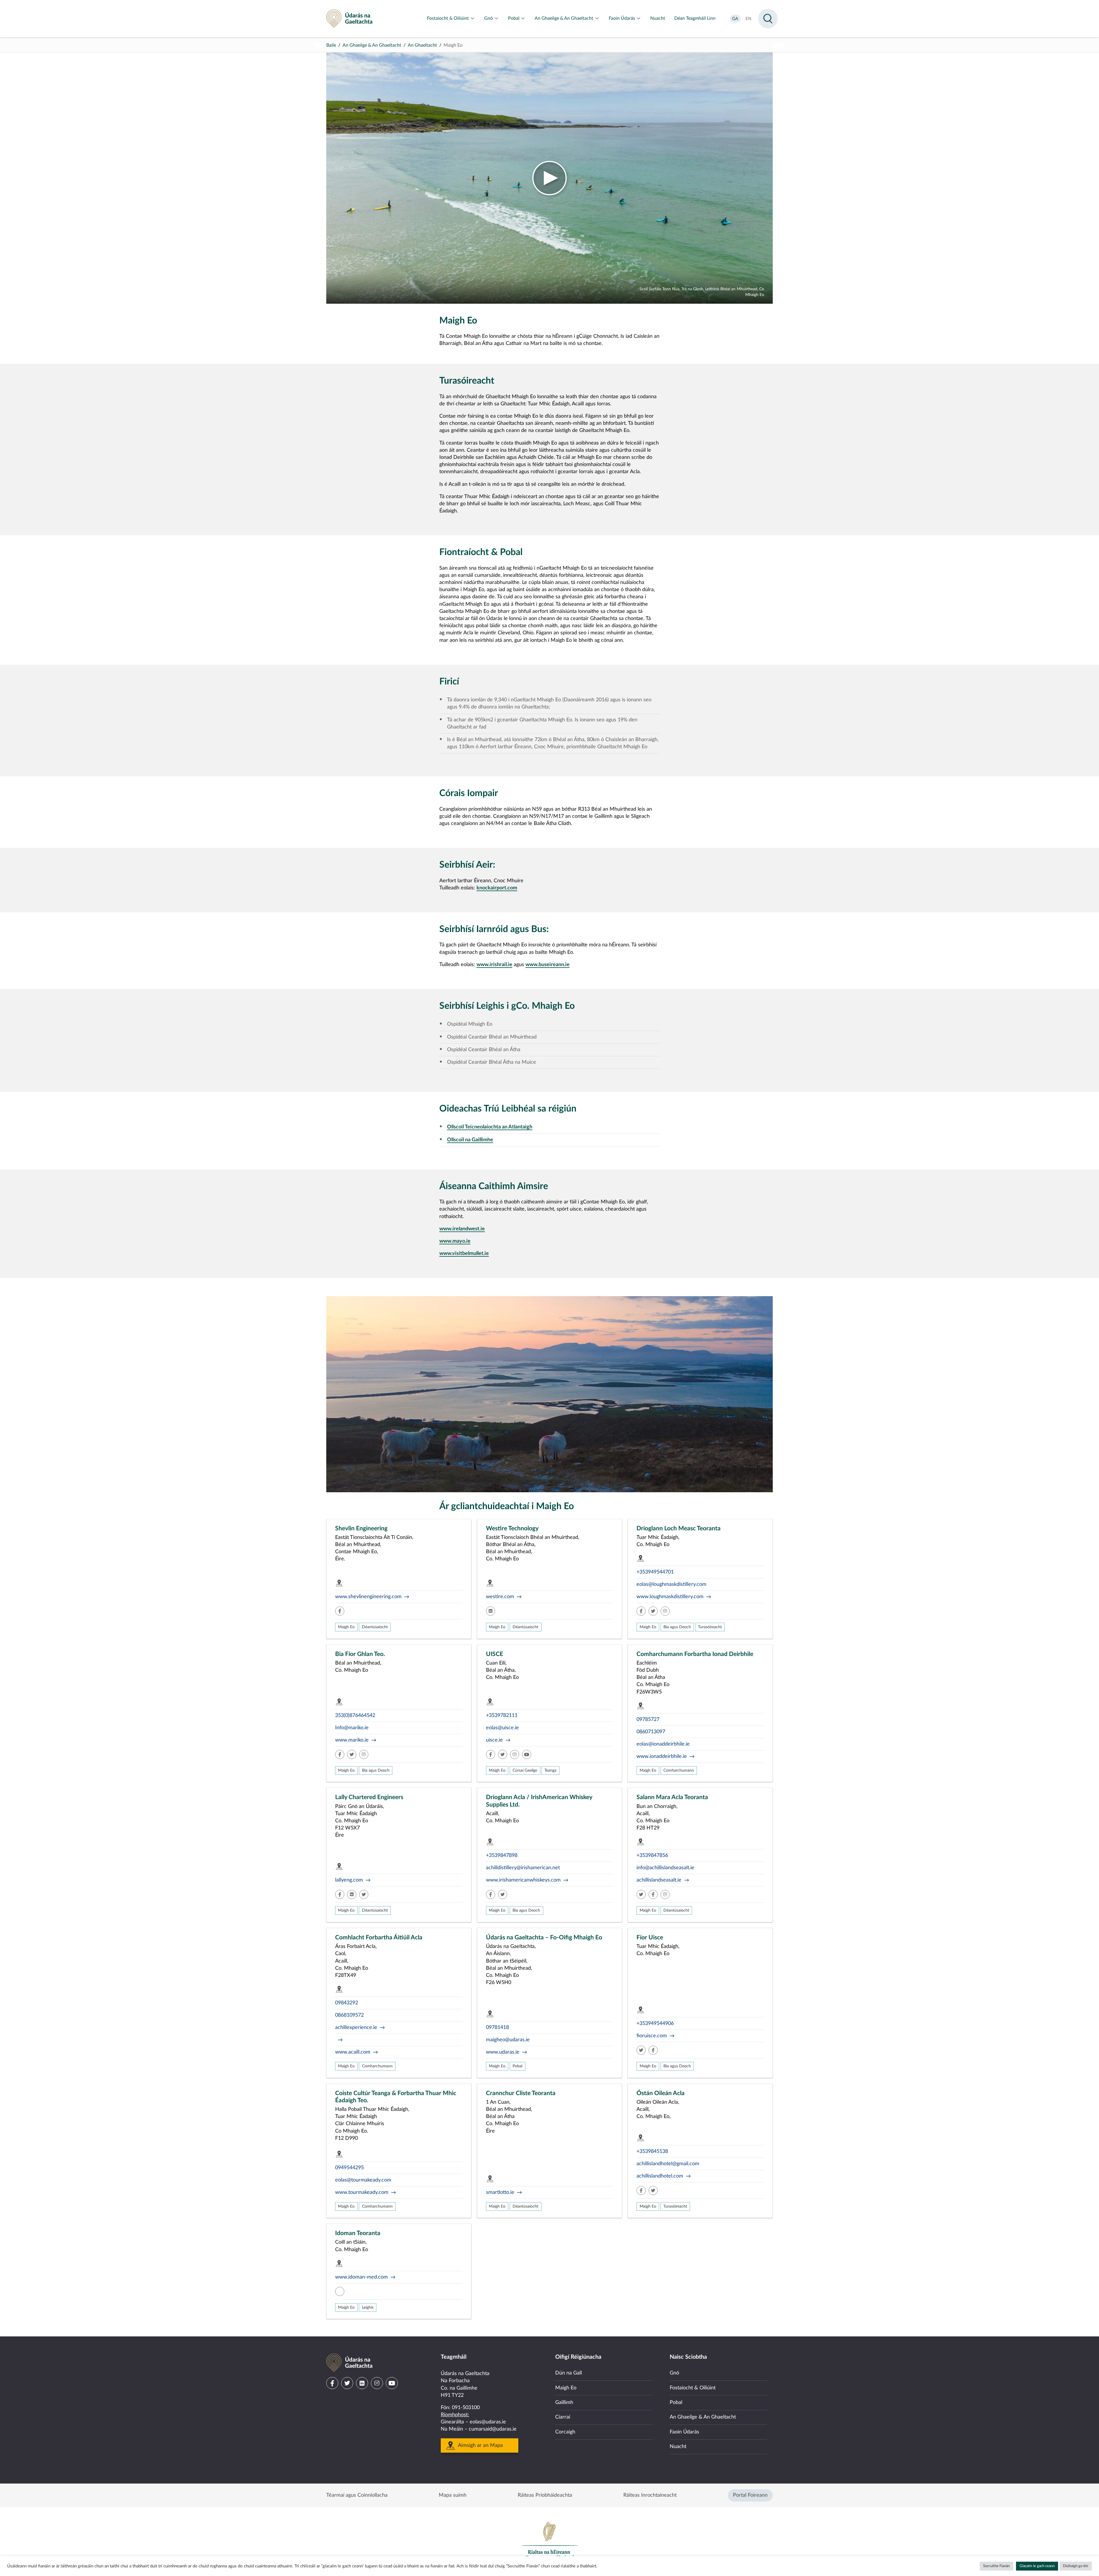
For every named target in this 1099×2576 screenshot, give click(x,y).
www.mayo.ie (455, 1241)
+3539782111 (502, 1716)
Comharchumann (679, 1770)
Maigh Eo (346, 1627)
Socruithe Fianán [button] (996, 2566)
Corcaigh (565, 2432)
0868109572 (349, 2015)
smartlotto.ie (500, 2192)
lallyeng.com (349, 1880)
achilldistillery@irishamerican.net (523, 1868)
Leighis (368, 2307)
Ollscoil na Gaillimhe (470, 1140)
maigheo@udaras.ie (508, 2040)
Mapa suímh (453, 2495)
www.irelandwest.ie (462, 1229)
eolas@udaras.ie (488, 2422)
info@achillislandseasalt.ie (665, 1868)
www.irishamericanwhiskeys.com (523, 1880)
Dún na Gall (569, 2373)
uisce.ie (494, 1740)
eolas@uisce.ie (502, 1728)
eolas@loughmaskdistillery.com (671, 1584)
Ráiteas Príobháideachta (545, 2495)
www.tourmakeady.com (362, 2192)
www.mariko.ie (352, 1740)
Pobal (517, 2066)
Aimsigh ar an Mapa (480, 2445)
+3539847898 (502, 1855)
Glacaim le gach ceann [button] (1037, 2566)
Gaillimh (564, 2403)
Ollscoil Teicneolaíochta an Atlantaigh (490, 1127)
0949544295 (349, 2168)
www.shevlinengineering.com (368, 1597)
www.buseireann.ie (547, 965)
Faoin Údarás (684, 2432)
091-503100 (466, 2408)
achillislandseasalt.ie (659, 1880)
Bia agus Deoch (677, 1627)
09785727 (648, 1720)
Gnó (674, 2373)
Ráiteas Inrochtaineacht (650, 2495)
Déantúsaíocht (375, 1627)
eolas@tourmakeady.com (363, 2180)
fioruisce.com (652, 2036)
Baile (331, 45)
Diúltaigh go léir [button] (1076, 2566)
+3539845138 (652, 2151)
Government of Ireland (549, 2541)
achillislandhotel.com (660, 2176)
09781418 (497, 2028)
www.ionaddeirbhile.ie (662, 1756)
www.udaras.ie (503, 2052)
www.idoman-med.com (361, 2277)
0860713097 (651, 1732)
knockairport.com (497, 888)
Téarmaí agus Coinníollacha (357, 2495)
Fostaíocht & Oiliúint (693, 2388)
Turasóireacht (710, 1627)
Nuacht (678, 2447)
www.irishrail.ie (494, 965)
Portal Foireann (750, 2495)
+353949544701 (655, 1572)
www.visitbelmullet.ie (464, 1254)
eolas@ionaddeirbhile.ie (663, 1744)
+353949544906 (655, 2024)
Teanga (550, 1770)
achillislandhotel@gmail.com (668, 2164)
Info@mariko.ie (352, 1728)
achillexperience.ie (356, 2028)
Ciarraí (563, 2417)
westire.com (500, 1597)
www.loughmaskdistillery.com (670, 1597)
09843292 (347, 2003)
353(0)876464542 (355, 1716)
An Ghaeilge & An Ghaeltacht (372, 45)
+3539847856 (652, 1855)
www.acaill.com (353, 2052)
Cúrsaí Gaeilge (525, 1770)
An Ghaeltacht (422, 45)
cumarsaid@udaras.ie (493, 2429)
